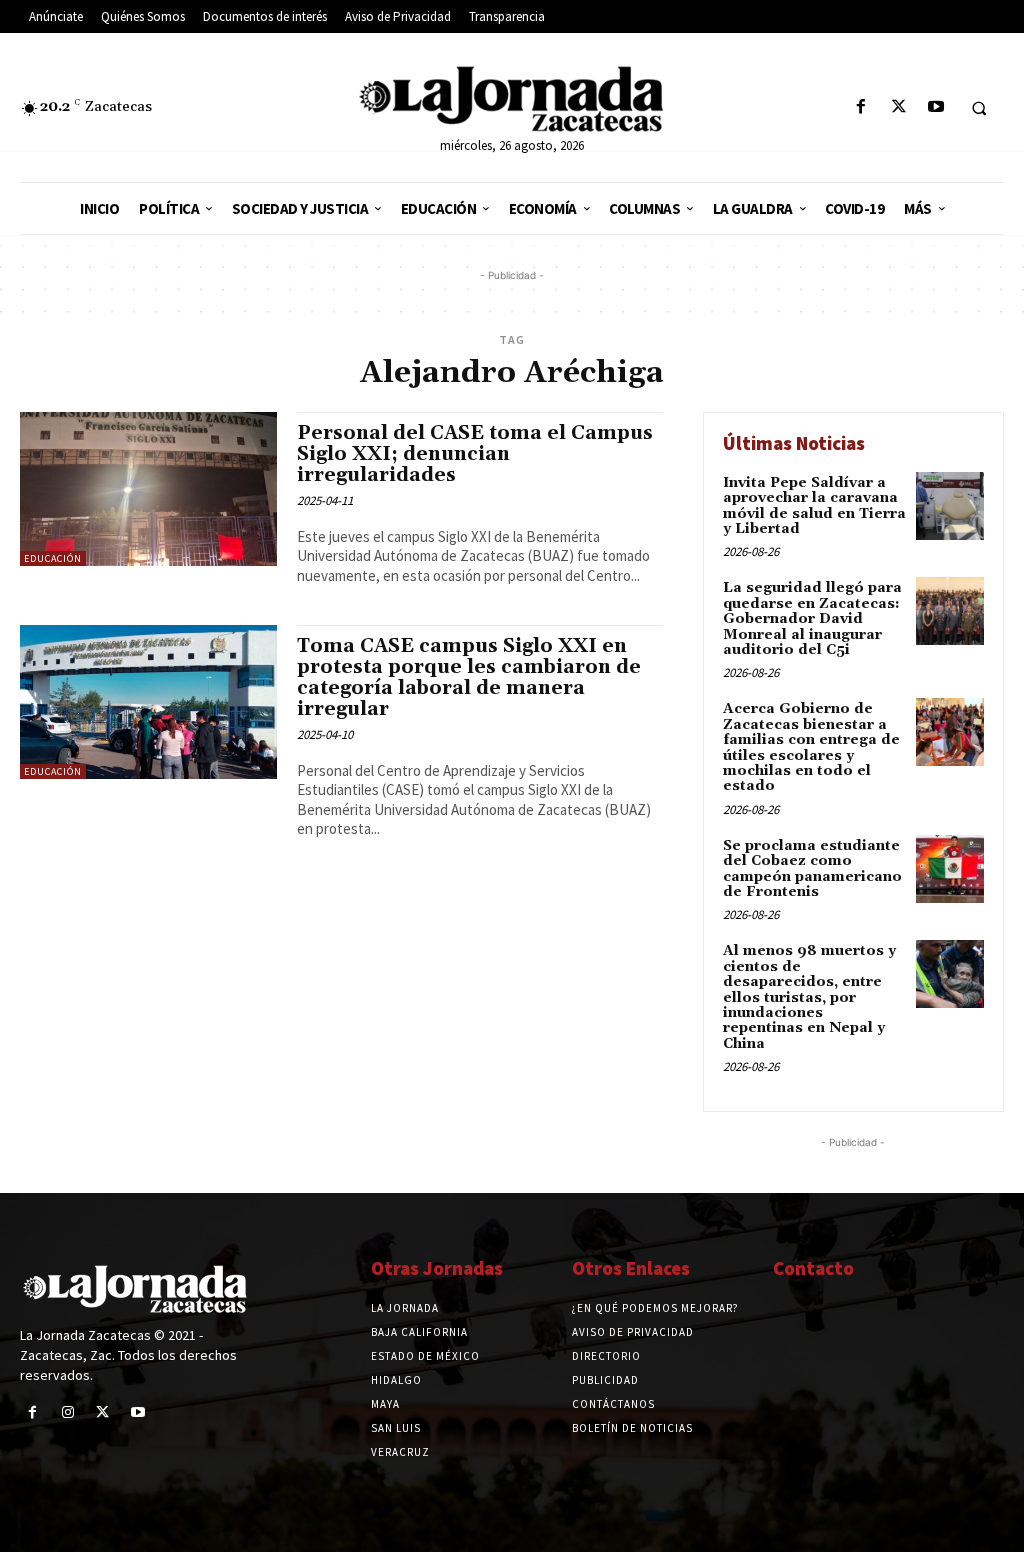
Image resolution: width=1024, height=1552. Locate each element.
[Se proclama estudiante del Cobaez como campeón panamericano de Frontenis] (950, 869)
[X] (898, 107)
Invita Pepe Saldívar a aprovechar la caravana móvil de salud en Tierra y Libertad (814, 506)
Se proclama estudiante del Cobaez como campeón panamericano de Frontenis (812, 869)
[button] (979, 108)
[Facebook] (861, 107)
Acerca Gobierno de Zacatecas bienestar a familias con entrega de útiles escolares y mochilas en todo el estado (811, 747)
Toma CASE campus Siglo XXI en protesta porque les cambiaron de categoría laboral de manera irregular (469, 677)
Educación (53, 558)
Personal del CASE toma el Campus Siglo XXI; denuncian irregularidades (475, 454)
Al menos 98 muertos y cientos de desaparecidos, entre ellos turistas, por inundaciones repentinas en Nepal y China (809, 997)
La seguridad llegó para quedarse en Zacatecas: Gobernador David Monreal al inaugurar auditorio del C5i (812, 619)
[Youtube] (935, 107)
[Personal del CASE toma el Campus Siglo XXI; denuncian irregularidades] (148, 489)
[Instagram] (67, 1412)
